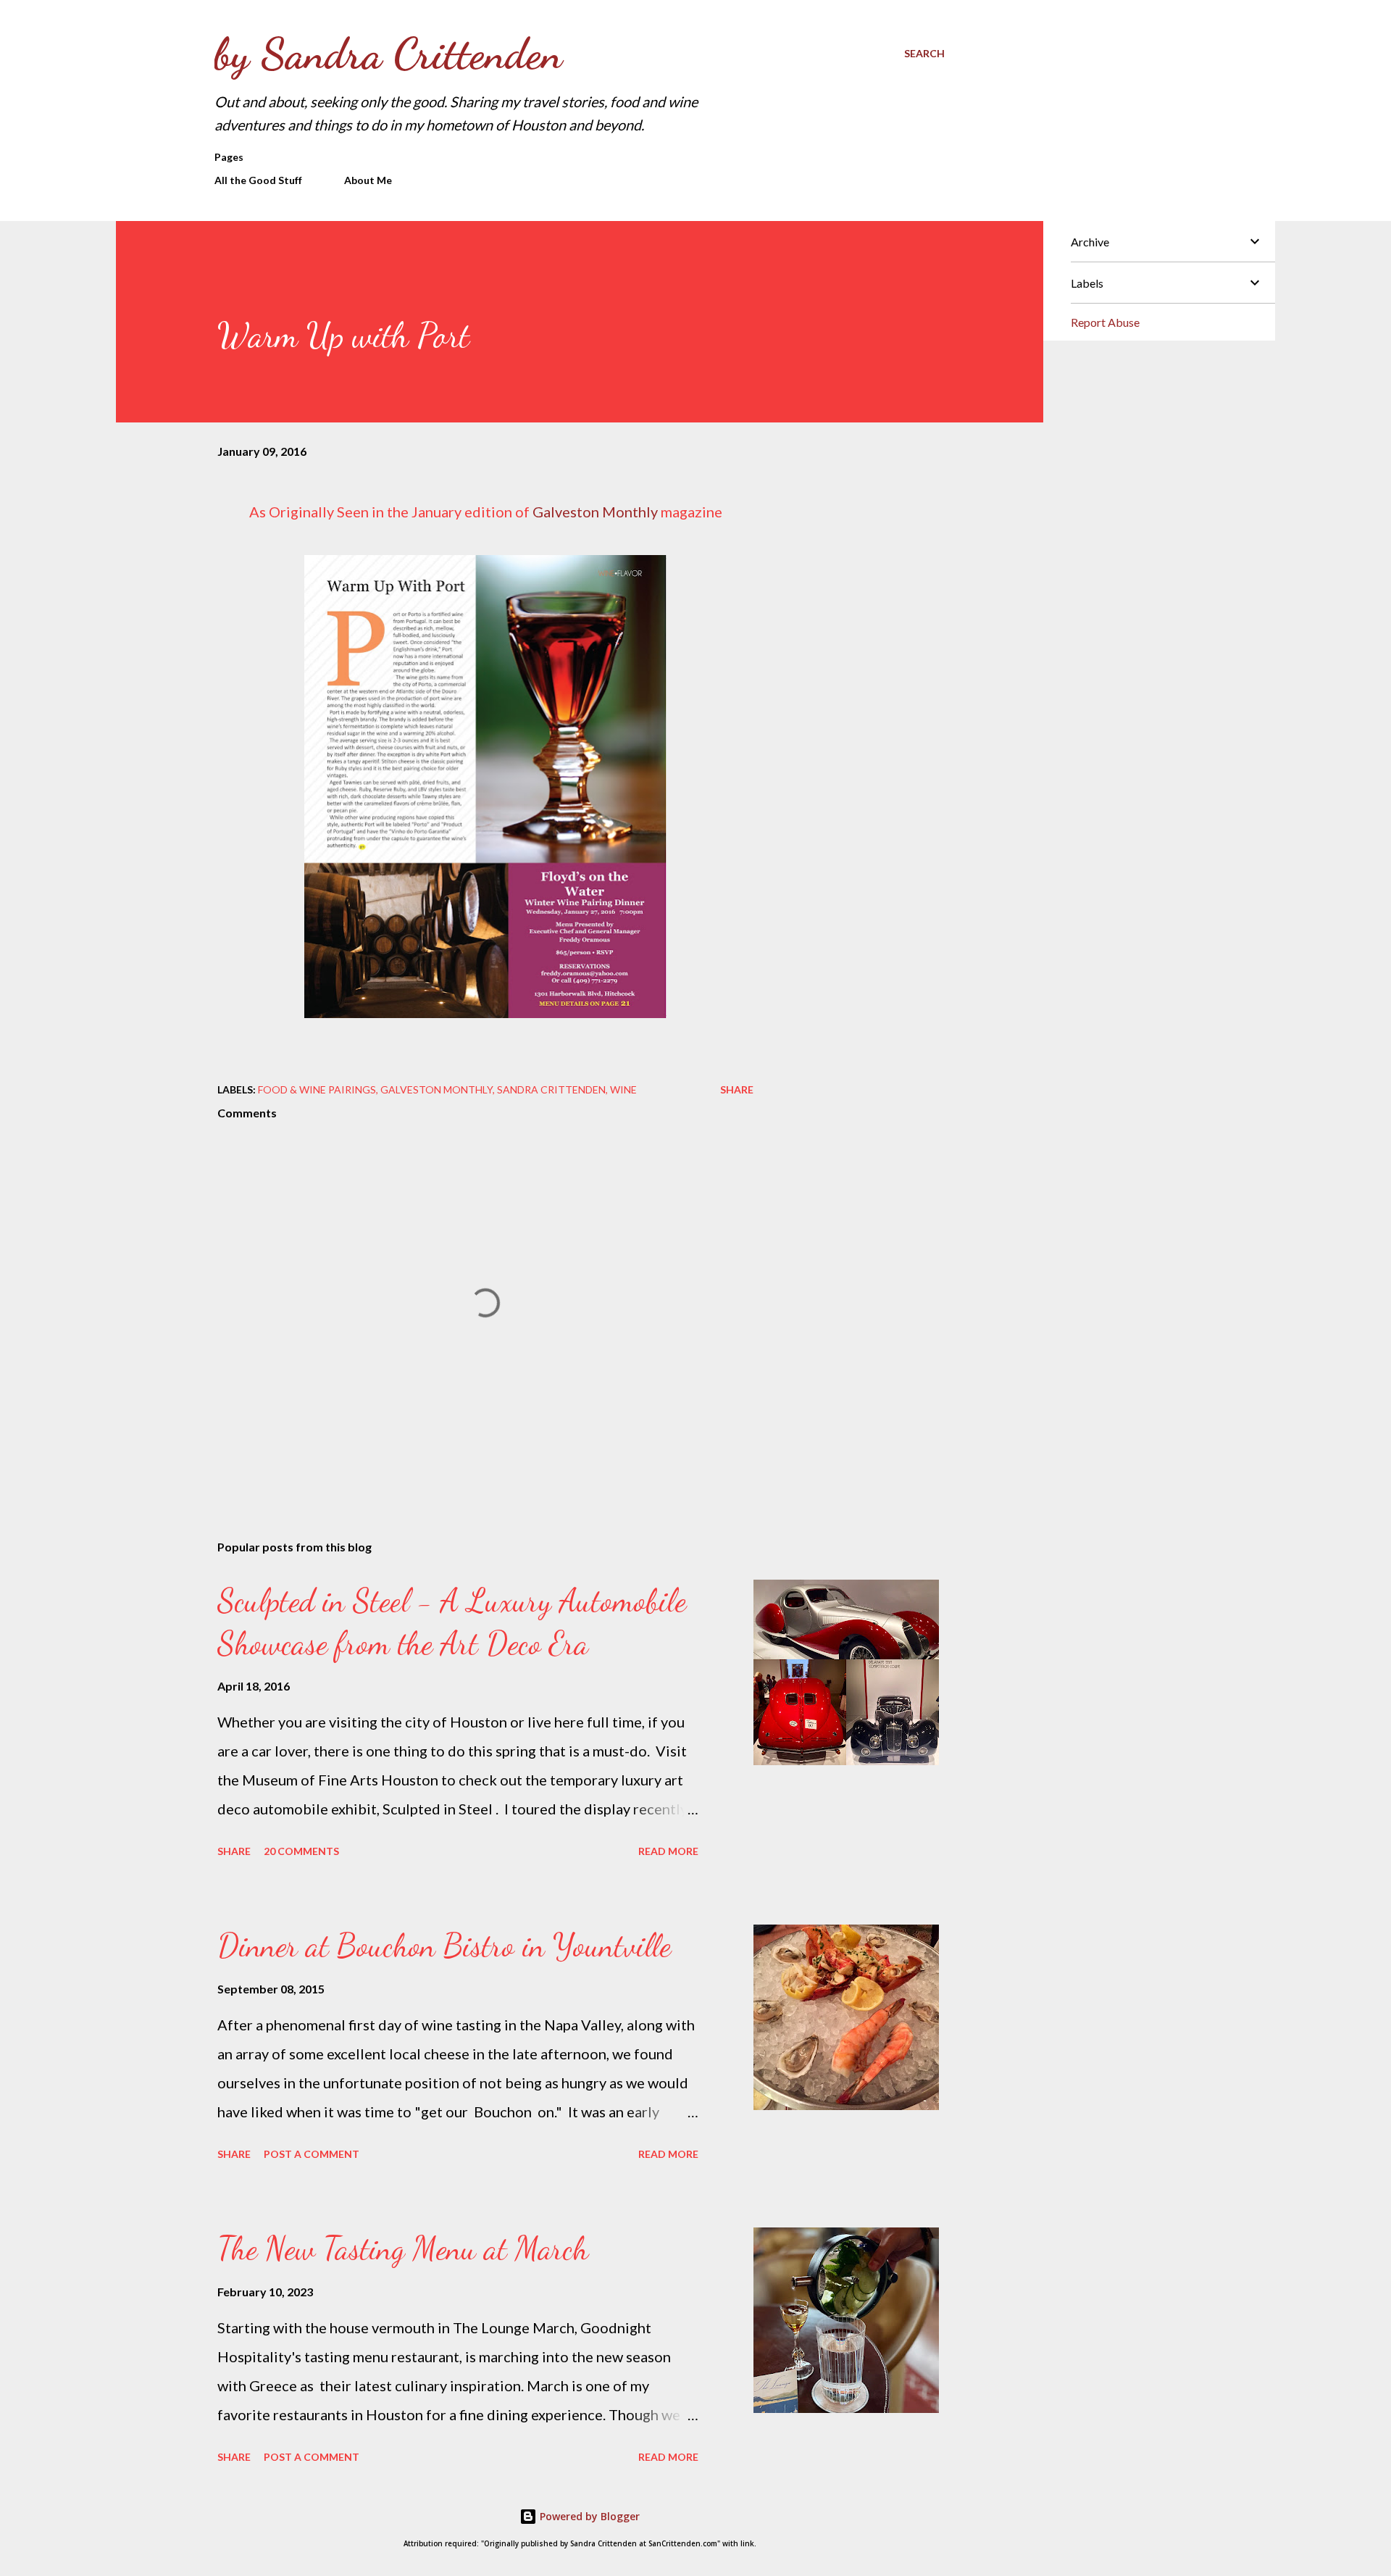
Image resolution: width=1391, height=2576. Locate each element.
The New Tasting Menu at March (403, 2248)
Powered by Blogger (588, 2516)
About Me (368, 180)
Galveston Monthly (595, 512)
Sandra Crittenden (551, 1089)
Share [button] (737, 1089)
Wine (623, 1089)
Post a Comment (312, 2154)
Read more (668, 1851)
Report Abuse (1105, 322)
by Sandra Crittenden (388, 54)
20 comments (301, 1851)
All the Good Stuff (258, 180)
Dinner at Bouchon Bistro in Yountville (444, 1946)
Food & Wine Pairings (317, 1089)
